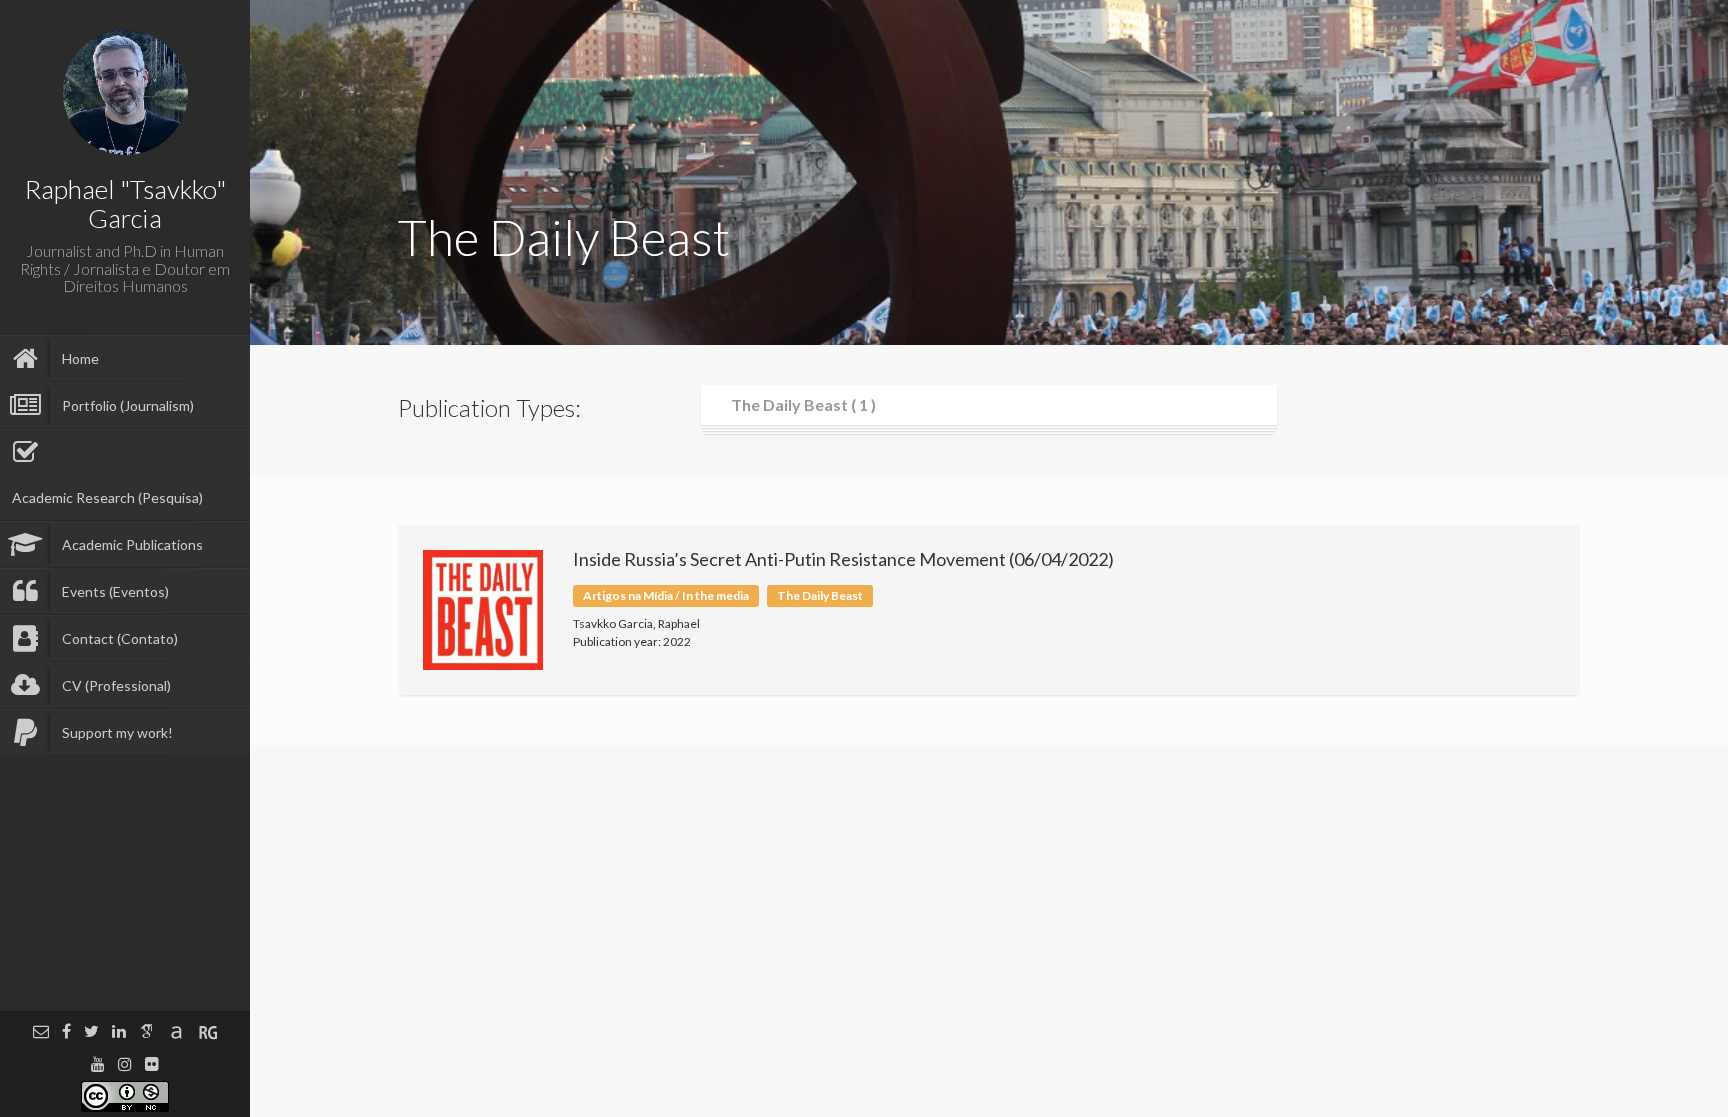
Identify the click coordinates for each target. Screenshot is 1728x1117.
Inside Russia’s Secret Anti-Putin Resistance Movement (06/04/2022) (843, 559)
